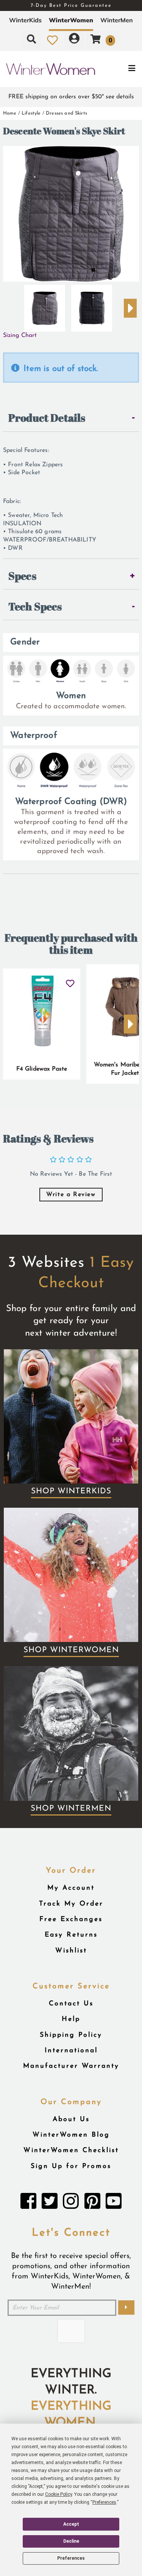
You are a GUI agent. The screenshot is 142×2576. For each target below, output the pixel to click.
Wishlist (71, 1951)
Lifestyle (31, 113)
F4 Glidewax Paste (42, 1069)
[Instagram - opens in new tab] (71, 2203)
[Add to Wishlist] (70, 980)
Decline (71, 2541)
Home (10, 113)
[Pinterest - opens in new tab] (92, 2203)
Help (71, 2019)
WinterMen (117, 20)
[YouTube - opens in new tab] (114, 2203)
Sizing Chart (20, 335)
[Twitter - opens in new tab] (50, 2203)
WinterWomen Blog (71, 2135)
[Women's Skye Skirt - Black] (92, 305)
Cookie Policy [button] (59, 2494)
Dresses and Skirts (66, 113)
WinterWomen (71, 20)
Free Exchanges (71, 1919)
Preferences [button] (104, 2502)
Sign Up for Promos (71, 2166)
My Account (71, 1888)
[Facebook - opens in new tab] (28, 2203)
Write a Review (71, 1195)
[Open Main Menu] (119, 69)
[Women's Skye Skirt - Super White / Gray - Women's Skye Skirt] (45, 305)
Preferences (71, 2558)
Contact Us (71, 2004)
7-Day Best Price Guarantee (71, 5)
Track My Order (71, 1904)
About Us (71, 2119)
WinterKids (25, 20)
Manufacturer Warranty (71, 2066)
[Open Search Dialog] (31, 40)
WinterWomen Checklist (71, 2150)
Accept (71, 2524)
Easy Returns (71, 1935)
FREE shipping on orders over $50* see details (71, 97)
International (71, 2051)
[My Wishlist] (52, 40)
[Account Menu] (74, 40)
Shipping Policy (71, 2035)
